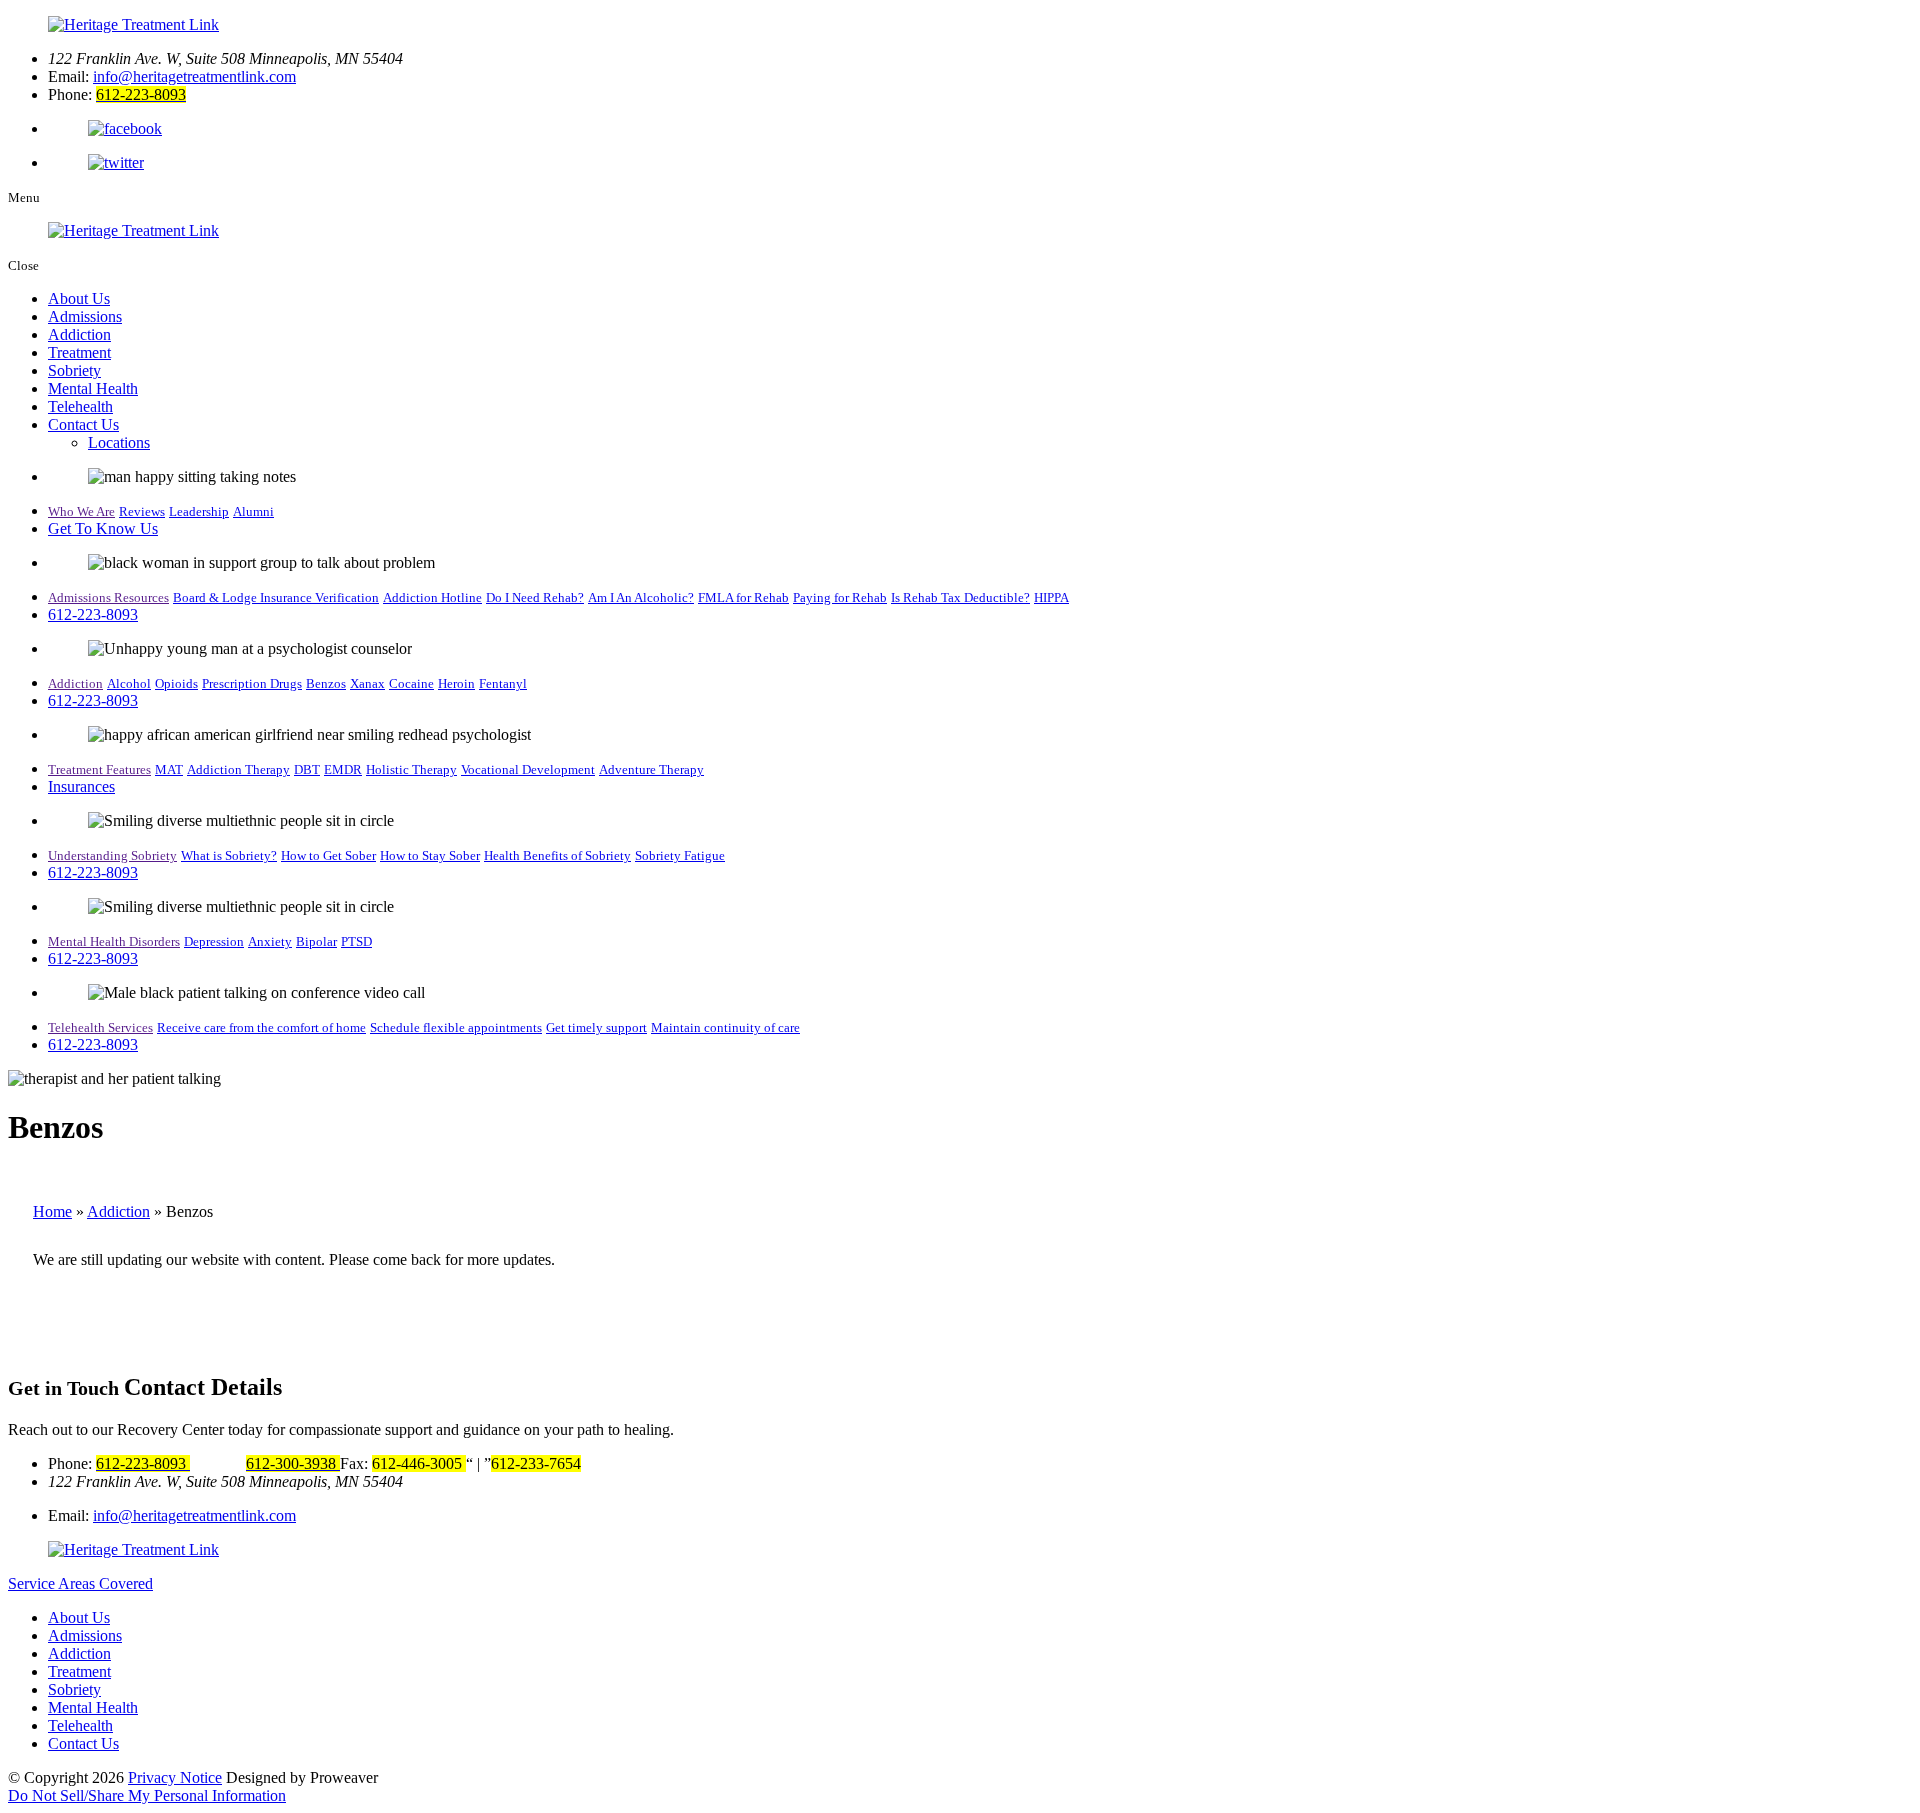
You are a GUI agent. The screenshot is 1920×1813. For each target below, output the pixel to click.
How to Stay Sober (430, 855)
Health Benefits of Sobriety (557, 855)
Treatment (79, 352)
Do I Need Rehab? (535, 597)
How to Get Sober (328, 855)
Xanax (367, 683)
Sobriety (74, 370)
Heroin (456, 683)
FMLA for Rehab (743, 597)
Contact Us (83, 424)
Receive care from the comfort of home (261, 1027)
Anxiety (270, 941)
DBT (307, 769)
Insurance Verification (319, 597)
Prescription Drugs (252, 683)
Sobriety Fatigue (680, 855)
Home (52, 1211)
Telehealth (80, 406)
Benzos (326, 683)
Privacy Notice (175, 1777)
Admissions (85, 316)
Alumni (253, 511)
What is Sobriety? (229, 855)
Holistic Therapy (411, 769)
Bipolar (316, 941)
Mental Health (93, 388)
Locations (119, 442)
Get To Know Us (103, 528)
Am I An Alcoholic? (641, 597)
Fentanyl (503, 683)
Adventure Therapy (651, 769)
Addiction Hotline (432, 597)
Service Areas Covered (80, 1583)
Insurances (81, 786)
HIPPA (1051, 597)
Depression (214, 941)
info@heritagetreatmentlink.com (194, 76)
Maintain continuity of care (725, 1027)
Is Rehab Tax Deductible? (960, 597)
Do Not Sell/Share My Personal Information (147, 1795)
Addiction (79, 334)
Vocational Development (528, 769)
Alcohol (129, 683)
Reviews (142, 511)
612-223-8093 (93, 614)
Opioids (176, 683)
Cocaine (411, 683)
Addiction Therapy (238, 769)
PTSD (356, 941)
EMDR (343, 769)
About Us (79, 298)
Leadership (199, 511)
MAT (169, 769)
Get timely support (596, 1027)
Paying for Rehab (840, 597)
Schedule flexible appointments (456, 1027)
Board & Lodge (216, 597)
